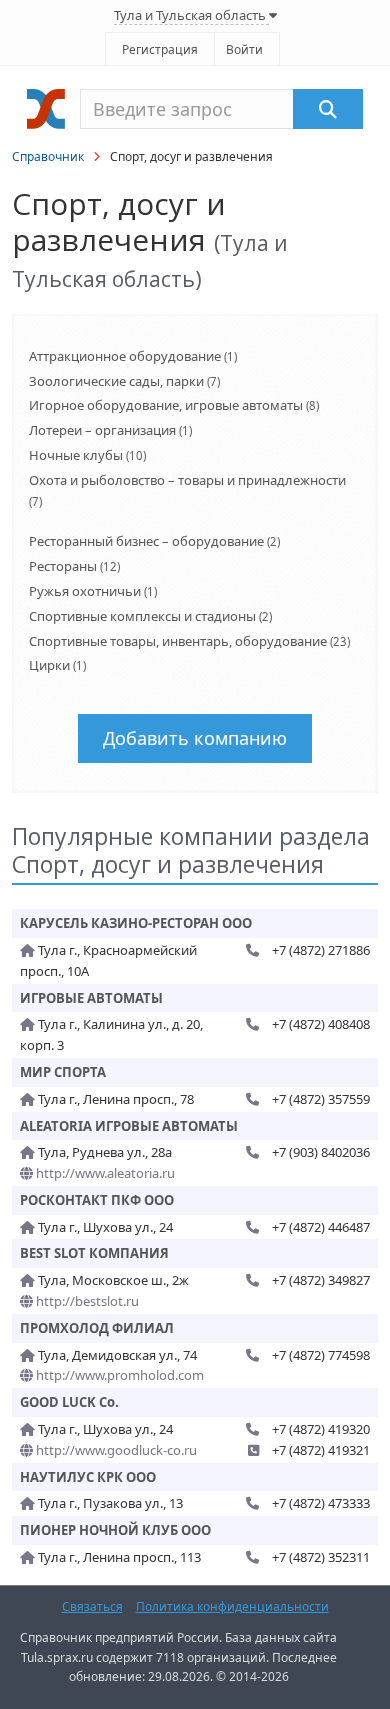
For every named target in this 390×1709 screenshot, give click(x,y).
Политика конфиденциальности (232, 1606)
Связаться (92, 1606)
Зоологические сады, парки (116, 381)
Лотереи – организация (102, 430)
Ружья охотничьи (85, 591)
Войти (244, 49)
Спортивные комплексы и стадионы (142, 616)
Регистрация (160, 49)
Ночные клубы (76, 455)
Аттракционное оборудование (125, 356)
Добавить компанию (195, 738)
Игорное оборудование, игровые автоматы (166, 405)
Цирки (49, 665)
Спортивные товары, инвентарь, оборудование (178, 641)
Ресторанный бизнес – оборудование (146, 541)
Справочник (48, 156)
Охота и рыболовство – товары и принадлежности (187, 480)
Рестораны (63, 566)
